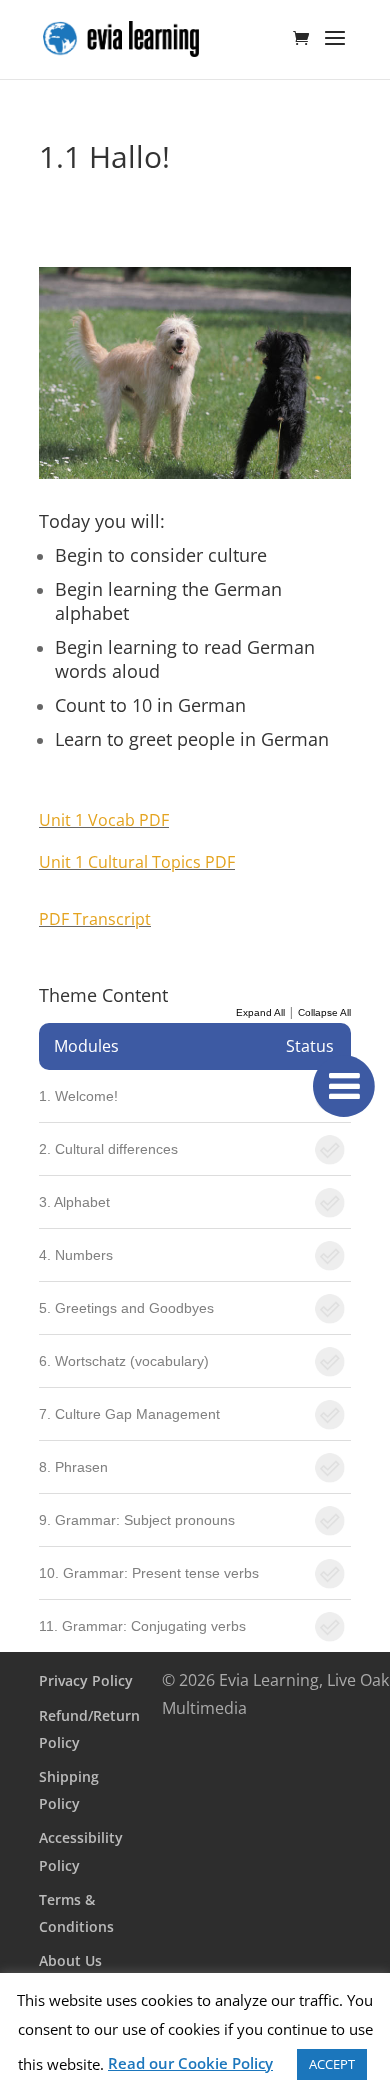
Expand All (260, 1012)
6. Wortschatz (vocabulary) (124, 1361)
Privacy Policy (86, 1680)
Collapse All (324, 1012)
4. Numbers (76, 1255)
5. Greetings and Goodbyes (126, 1308)
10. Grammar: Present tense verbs (149, 1573)
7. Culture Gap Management (129, 1414)
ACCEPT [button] (332, 2064)
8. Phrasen (73, 1467)
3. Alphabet (74, 1202)
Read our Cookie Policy (190, 2063)
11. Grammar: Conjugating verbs (142, 1626)
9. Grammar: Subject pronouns (137, 1520)
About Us (70, 1960)
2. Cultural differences (108, 1149)
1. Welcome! (78, 1096)
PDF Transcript (95, 919)
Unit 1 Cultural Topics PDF (137, 862)
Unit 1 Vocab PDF (104, 820)
